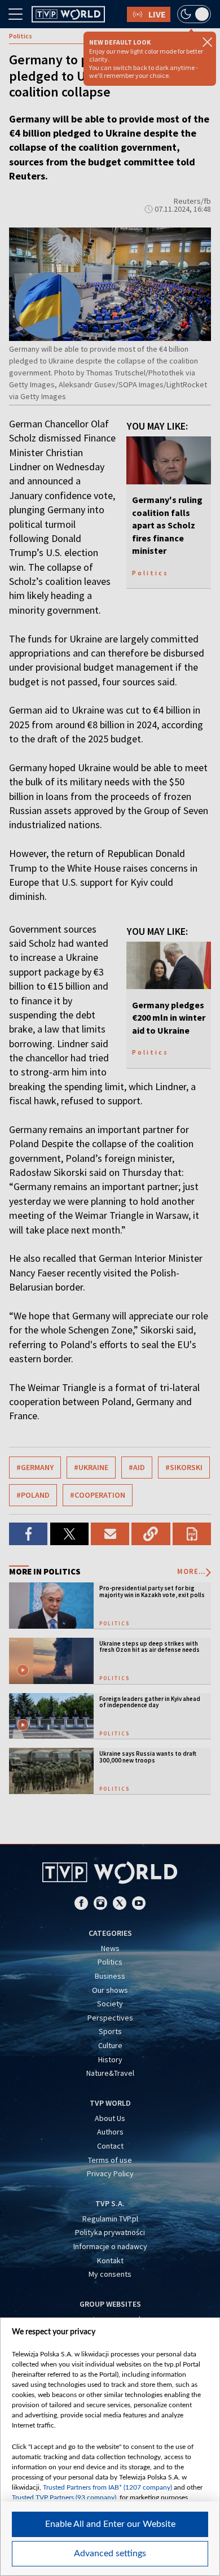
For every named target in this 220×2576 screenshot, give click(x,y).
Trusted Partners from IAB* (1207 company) (107, 2487)
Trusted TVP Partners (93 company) (64, 2498)
